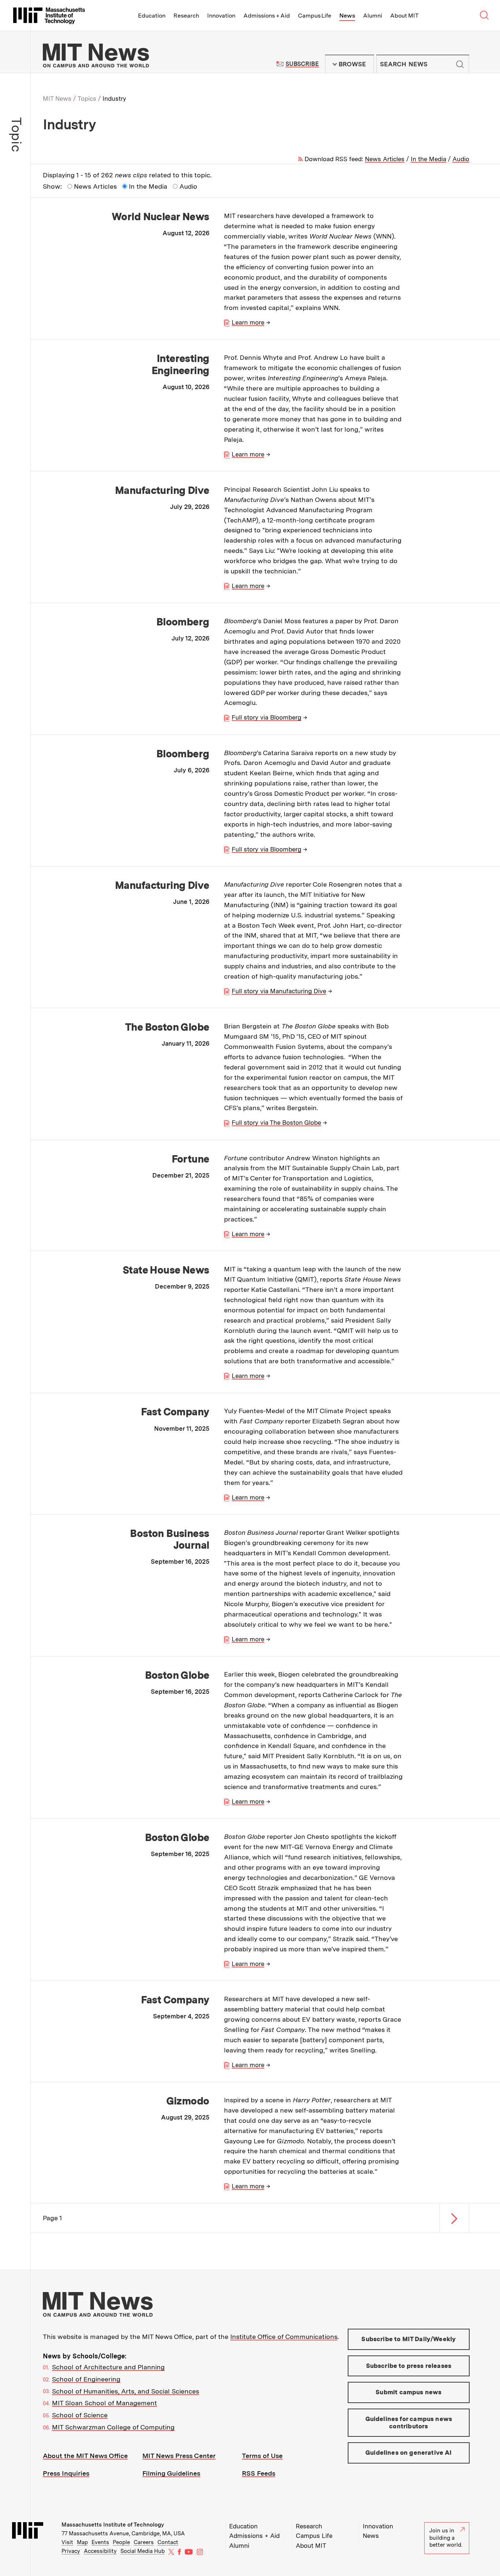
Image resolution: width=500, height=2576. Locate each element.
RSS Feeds (259, 2473)
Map (82, 2542)
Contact (168, 2542)
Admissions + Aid (267, 16)
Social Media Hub (143, 2551)
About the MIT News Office (85, 2456)
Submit (460, 64)
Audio (461, 159)
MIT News (57, 99)
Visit (67, 2542)
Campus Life (315, 16)
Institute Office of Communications (284, 2337)
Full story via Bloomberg (266, 717)
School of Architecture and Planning (108, 2367)
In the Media (428, 159)
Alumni (373, 16)
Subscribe (302, 64)
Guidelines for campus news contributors (409, 2422)
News (347, 16)
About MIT (404, 16)
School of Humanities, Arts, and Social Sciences (126, 2391)
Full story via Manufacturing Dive (279, 991)
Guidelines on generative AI (409, 2453)
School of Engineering (86, 2379)
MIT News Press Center (179, 2456)
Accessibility (100, 2551)
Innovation (221, 16)
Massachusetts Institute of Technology (113, 2525)
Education (152, 16)
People (121, 2542)
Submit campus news (408, 2392)
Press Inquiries (66, 2473)
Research (186, 16)
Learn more (248, 322)
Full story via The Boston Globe (276, 1123)
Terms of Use (262, 2456)
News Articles (385, 159)
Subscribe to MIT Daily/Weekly (408, 2339)
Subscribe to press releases (409, 2366)
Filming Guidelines (171, 2473)
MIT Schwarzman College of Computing (113, 2427)
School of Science (80, 2415)
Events (100, 2542)
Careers (144, 2542)
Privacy (71, 2551)
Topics (87, 99)
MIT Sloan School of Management (105, 2403)
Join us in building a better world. (446, 2538)
